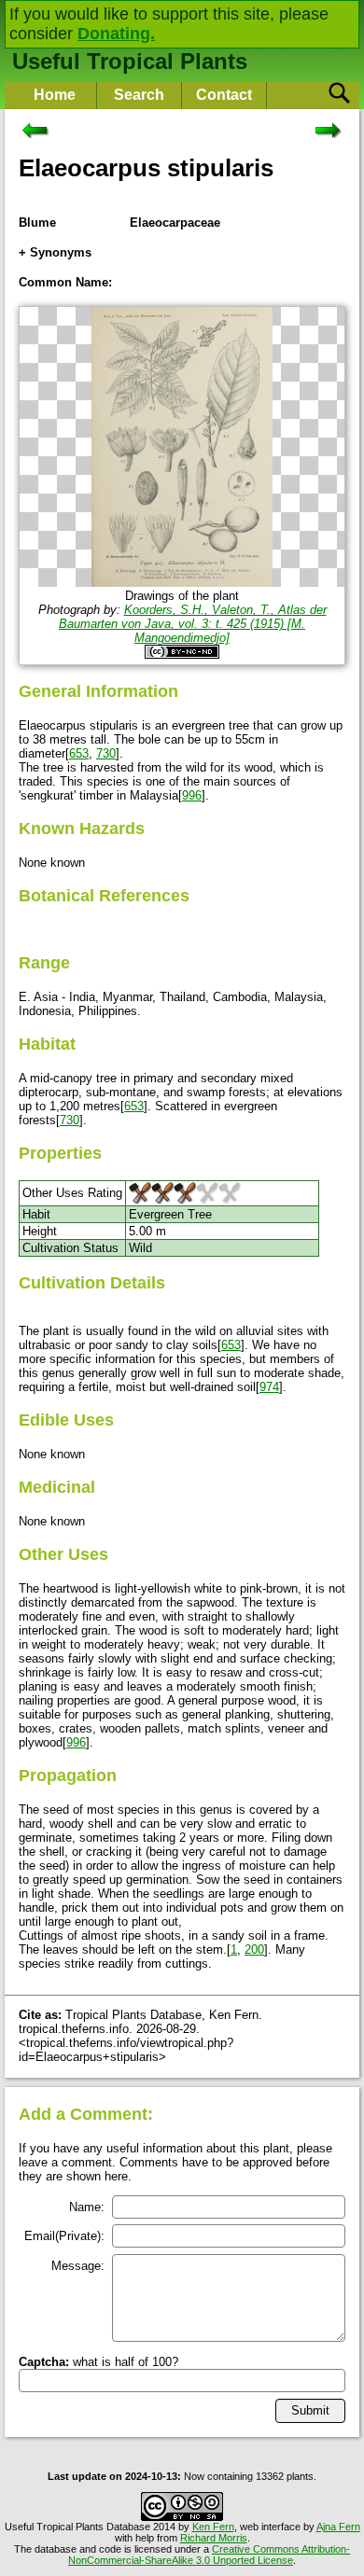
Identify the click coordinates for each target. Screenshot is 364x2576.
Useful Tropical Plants (130, 61)
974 (269, 1387)
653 (79, 753)
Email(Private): (64, 2236)
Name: (87, 2207)
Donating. (116, 34)
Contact (224, 95)
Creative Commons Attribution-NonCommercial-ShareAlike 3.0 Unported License (209, 2555)
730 (106, 753)
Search (139, 95)
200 (254, 1949)
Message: (78, 2266)
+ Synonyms (55, 252)
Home (55, 95)
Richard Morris (214, 2538)
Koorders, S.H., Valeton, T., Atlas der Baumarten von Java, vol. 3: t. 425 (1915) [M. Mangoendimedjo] (193, 624)
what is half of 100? (98, 2362)
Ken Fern (213, 2527)
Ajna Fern (338, 2527)
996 (192, 795)
